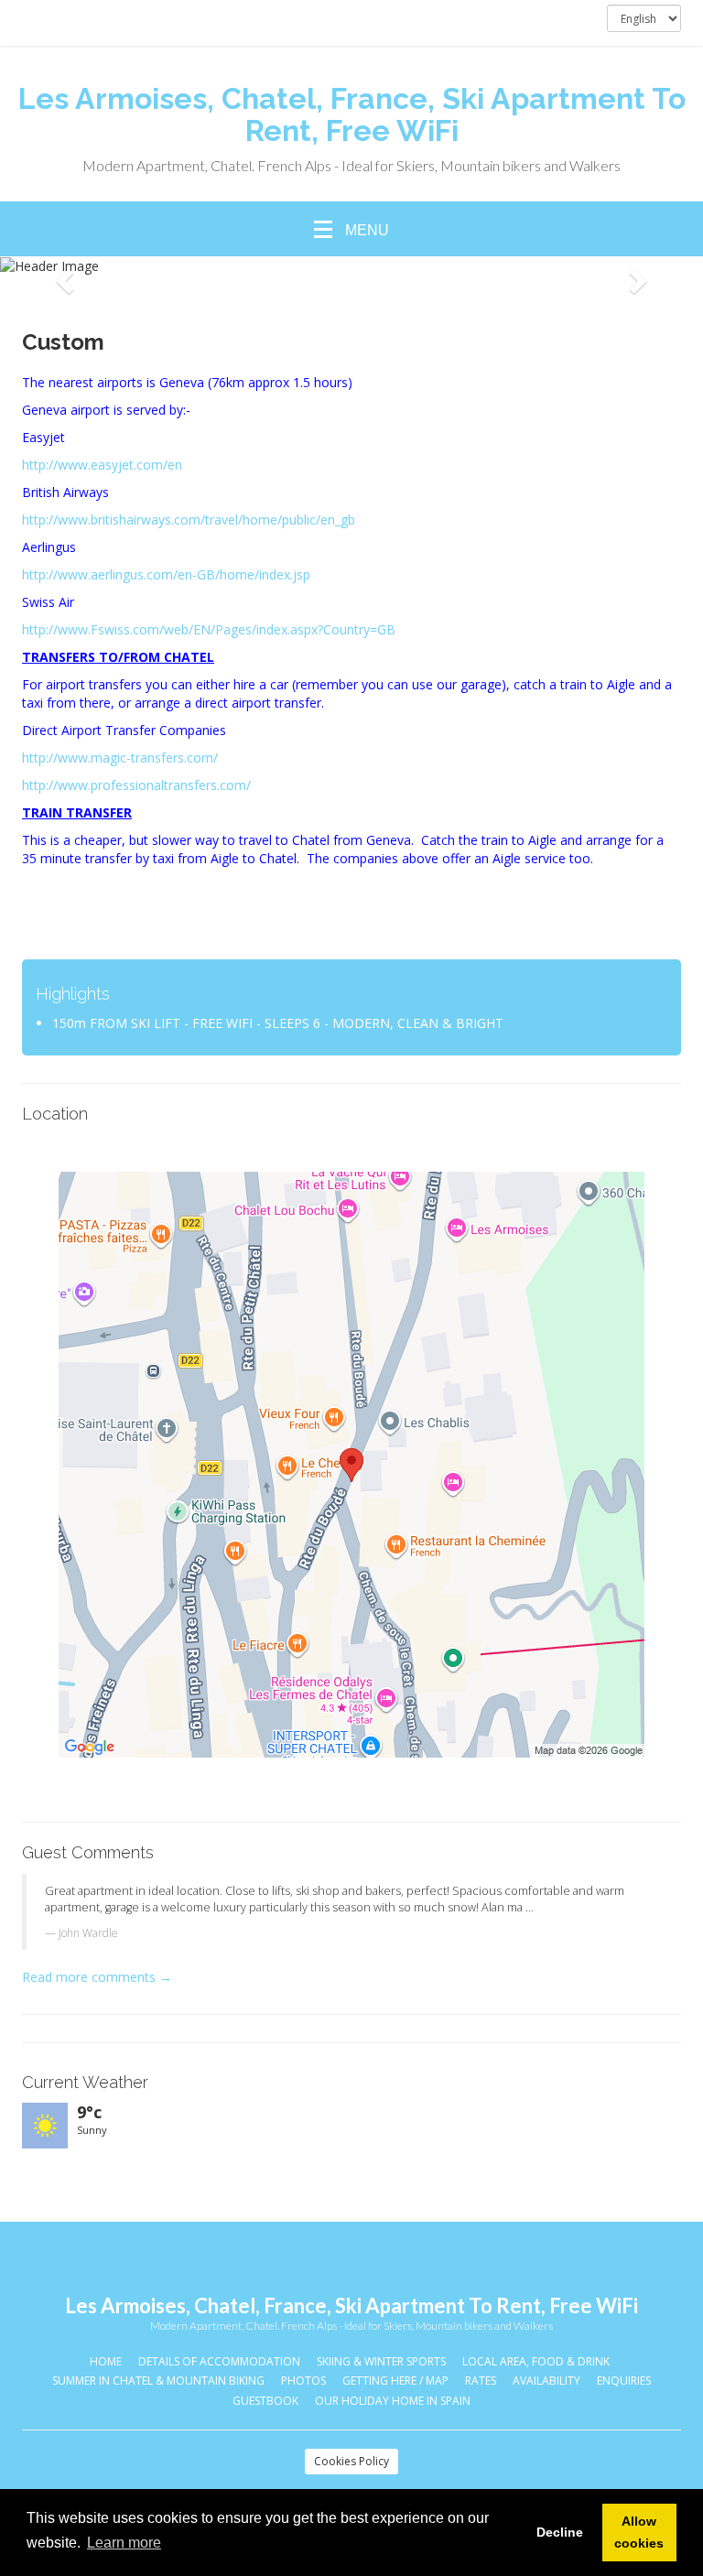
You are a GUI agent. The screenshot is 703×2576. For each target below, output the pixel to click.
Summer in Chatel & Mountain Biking (158, 2381)
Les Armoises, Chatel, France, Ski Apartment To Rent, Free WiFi (352, 114)
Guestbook (265, 2401)
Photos (303, 2381)
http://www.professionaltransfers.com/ (136, 785)
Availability (546, 2381)
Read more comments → (97, 1977)
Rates (481, 2381)
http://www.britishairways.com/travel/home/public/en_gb (189, 520)
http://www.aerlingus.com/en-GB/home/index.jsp (166, 574)
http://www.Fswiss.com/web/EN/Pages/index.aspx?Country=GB (209, 629)
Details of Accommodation (219, 2361)
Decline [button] (560, 2532)
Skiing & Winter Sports (381, 2361)
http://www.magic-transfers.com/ (120, 758)
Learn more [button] (124, 2543)
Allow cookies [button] (639, 2532)
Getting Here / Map (395, 2381)
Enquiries (624, 2381)
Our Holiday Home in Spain (393, 2401)
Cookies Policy (351, 2461)
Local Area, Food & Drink (536, 2361)
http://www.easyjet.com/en (102, 465)
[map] (351, 1465)
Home (106, 2361)
